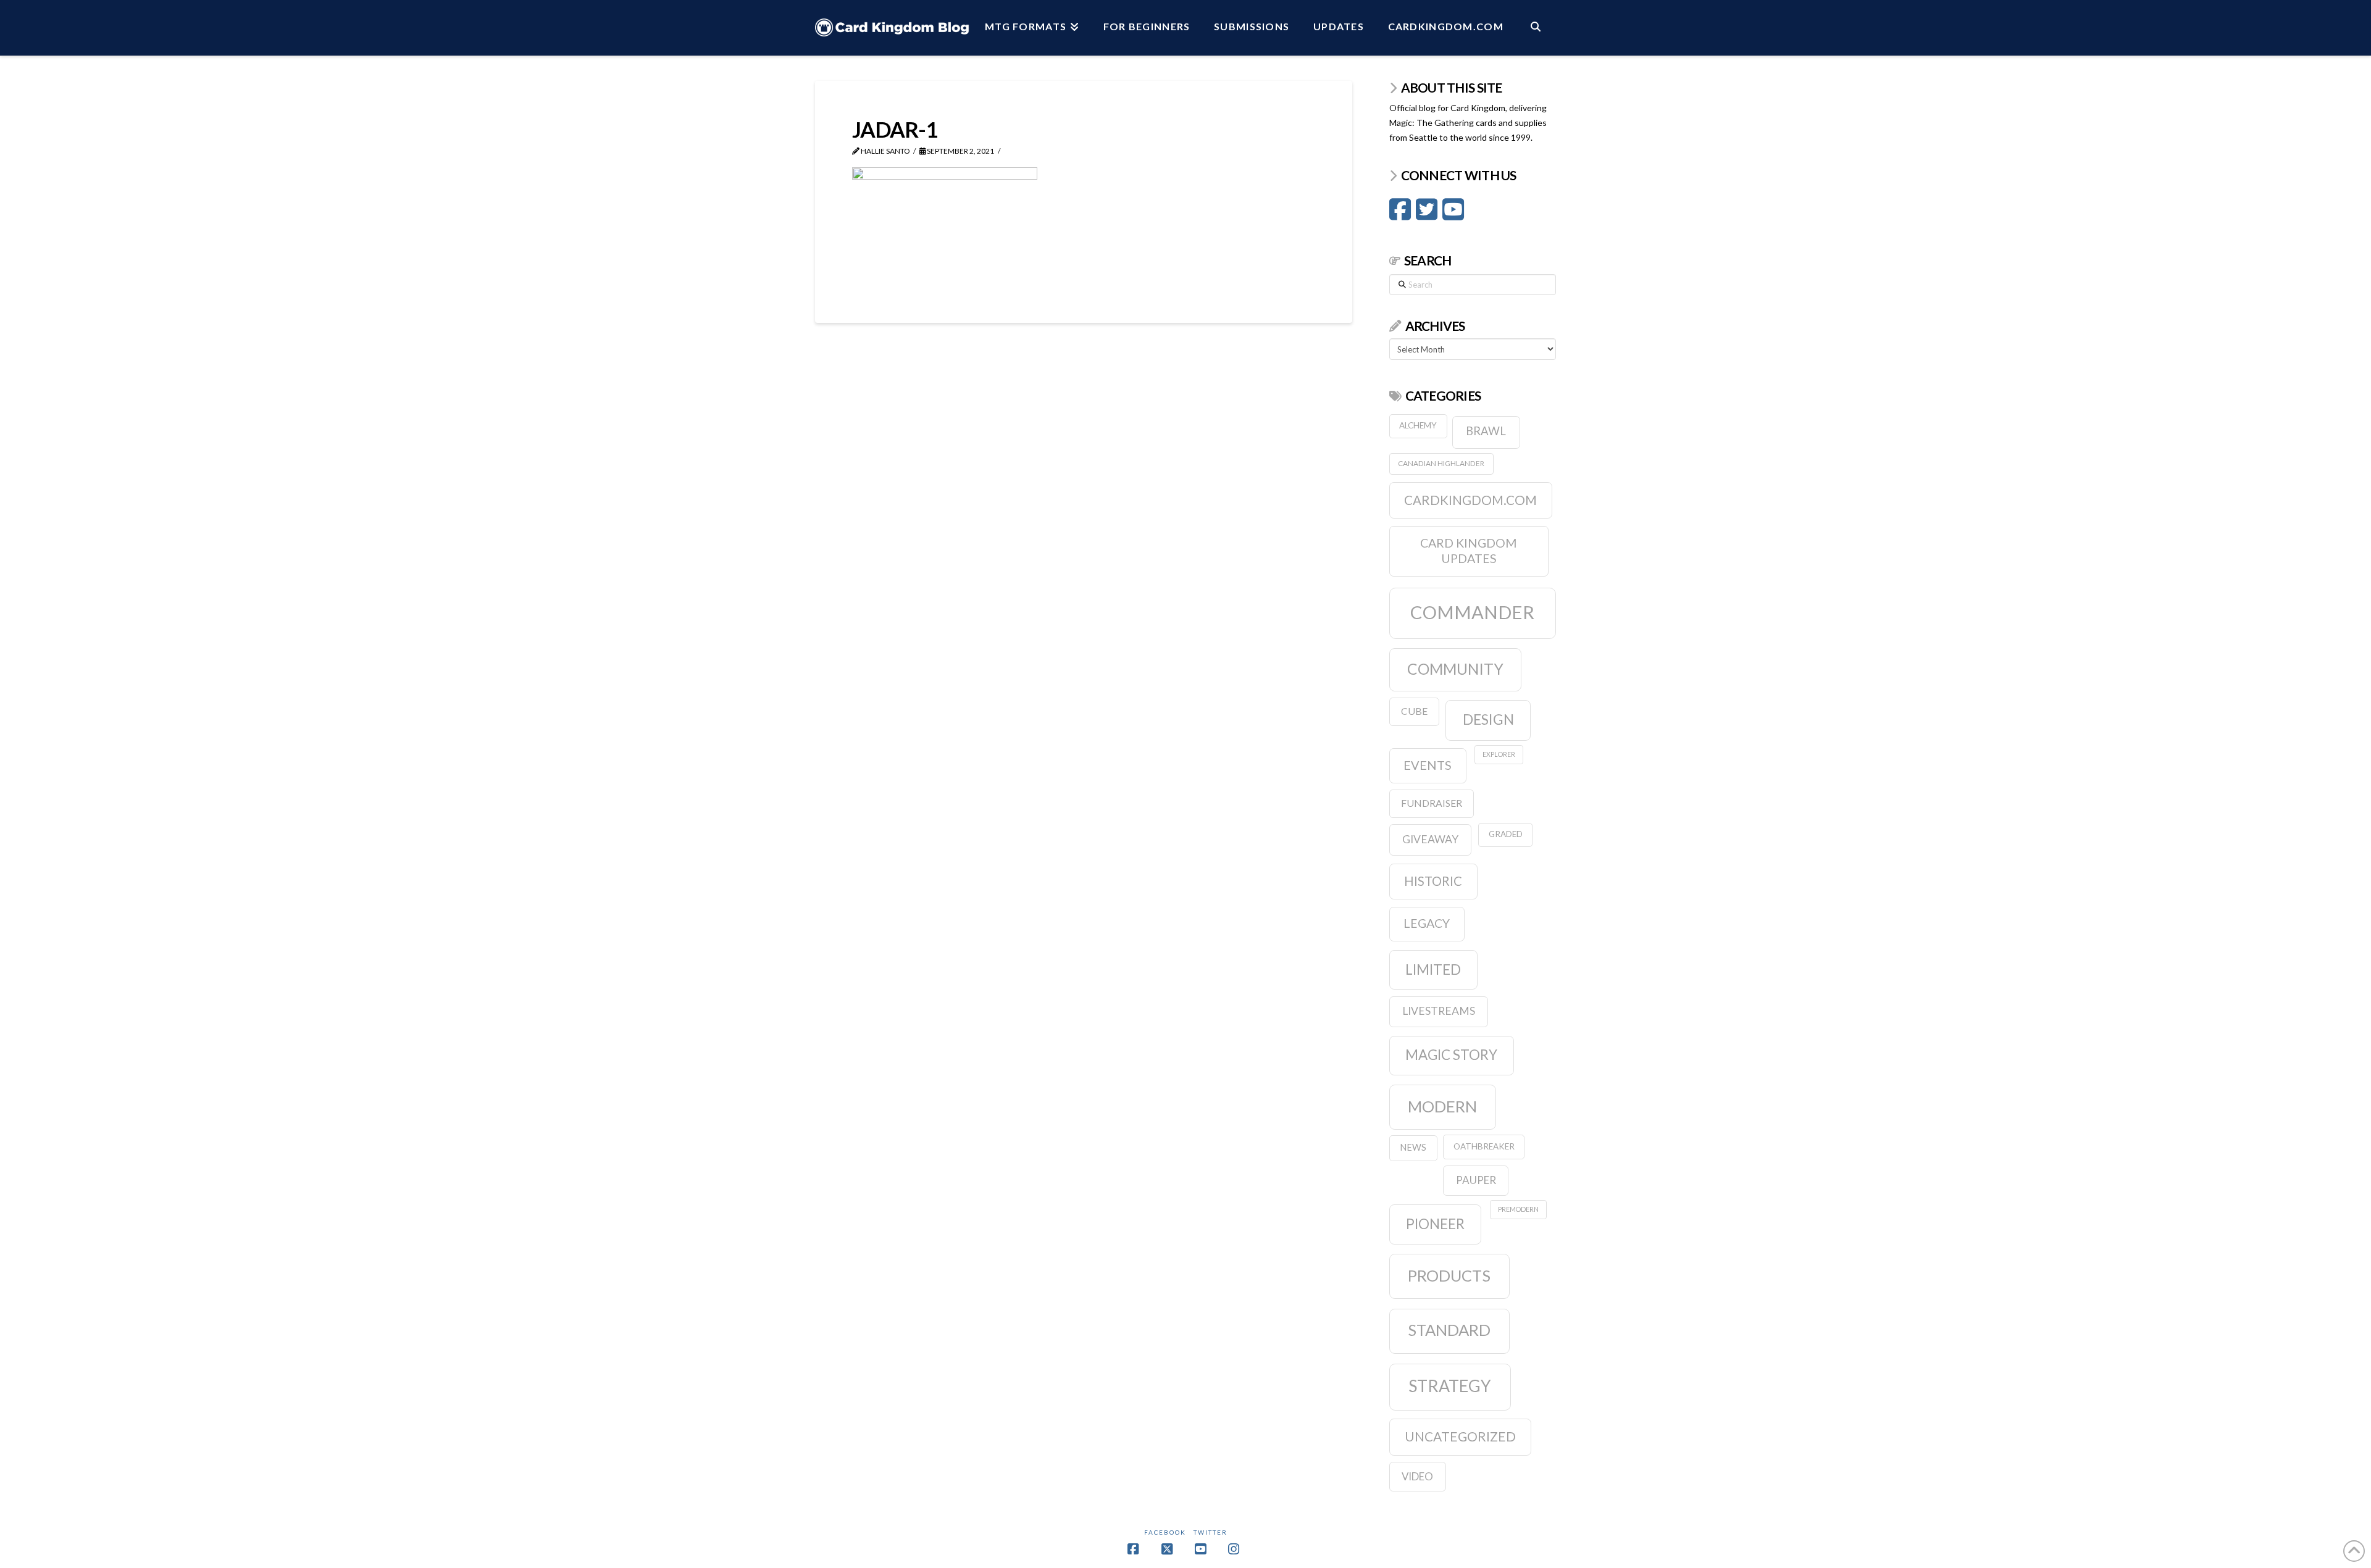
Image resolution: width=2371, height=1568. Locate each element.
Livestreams (1439, 1011)
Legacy (1427, 923)
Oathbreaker (1484, 1146)
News (1413, 1147)
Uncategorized (1460, 1436)
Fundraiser (1432, 803)
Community (1455, 669)
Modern (1442, 1106)
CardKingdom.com (1470, 500)
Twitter (1211, 1532)
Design (1488, 719)
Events (1428, 765)
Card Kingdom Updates (1469, 551)
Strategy (1450, 1386)
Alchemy (1418, 425)
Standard (1449, 1330)
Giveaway (1430, 839)
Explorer (1499, 754)
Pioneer (1435, 1224)
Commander (1472, 612)
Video (1417, 1476)
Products (1449, 1275)
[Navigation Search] (1536, 28)
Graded (1506, 834)
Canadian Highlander (1441, 463)
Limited (1433, 970)
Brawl (1486, 431)
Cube (1414, 711)
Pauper (1476, 1180)
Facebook (1165, 1532)
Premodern (1518, 1209)
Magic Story (1451, 1055)
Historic (1433, 881)
